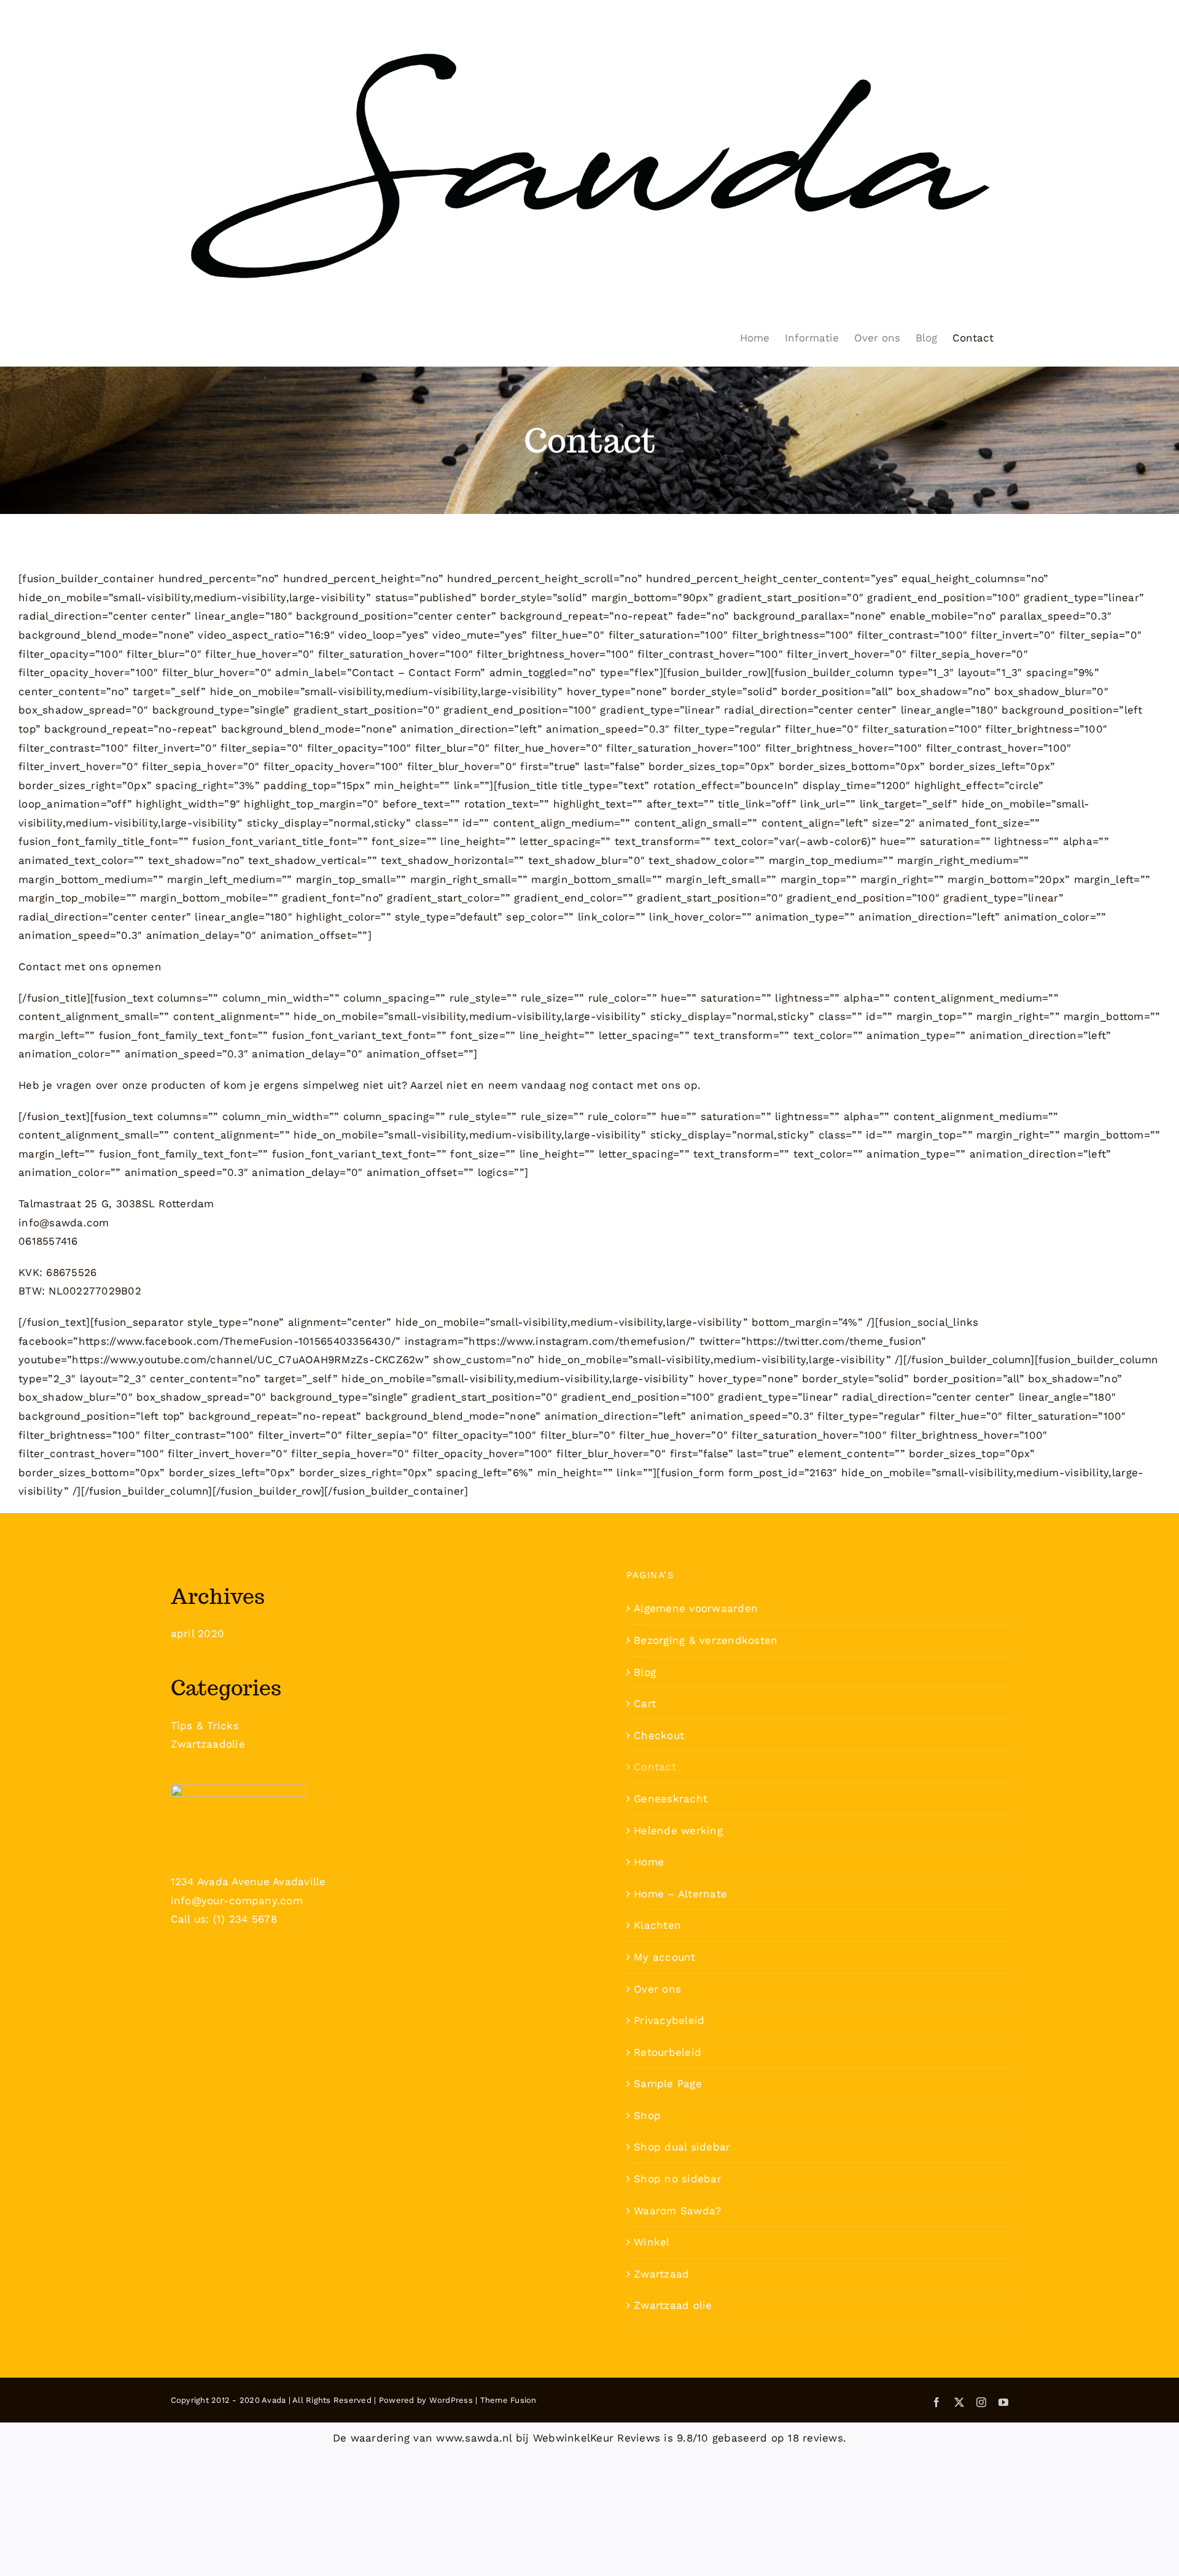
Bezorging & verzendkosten (706, 1640)
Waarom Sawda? (677, 2211)
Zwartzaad (661, 2274)
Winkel (652, 2242)
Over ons (657, 1989)
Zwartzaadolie (208, 1744)
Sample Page (668, 2084)
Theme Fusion (508, 2400)
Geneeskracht (671, 1799)
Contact (655, 1767)
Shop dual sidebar (682, 2147)
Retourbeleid (667, 2052)
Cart (645, 1703)
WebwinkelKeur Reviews (597, 2438)
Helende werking (678, 1831)
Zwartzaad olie (673, 2305)
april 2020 (198, 1633)
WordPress (451, 2400)
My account (665, 1957)
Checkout (659, 1735)
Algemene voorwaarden (696, 1608)
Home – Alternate (680, 1894)
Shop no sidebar (678, 2179)
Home (649, 1862)
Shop (647, 2115)
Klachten (657, 1925)
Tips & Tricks (205, 1726)
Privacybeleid (669, 2020)
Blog (645, 1672)
